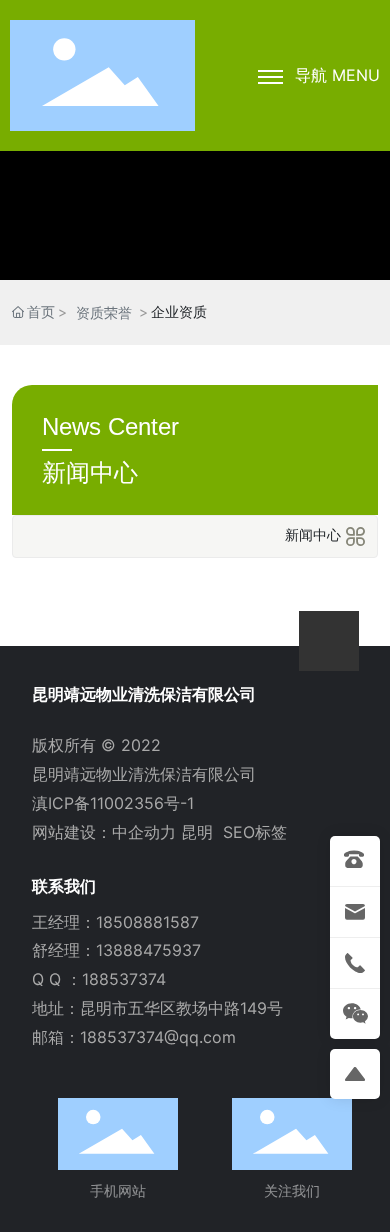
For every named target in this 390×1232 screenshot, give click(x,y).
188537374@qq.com (158, 1037)
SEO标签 (255, 832)
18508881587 (147, 922)
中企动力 (144, 832)
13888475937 (148, 950)
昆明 (197, 832)
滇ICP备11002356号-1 (113, 803)
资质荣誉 (104, 312)
